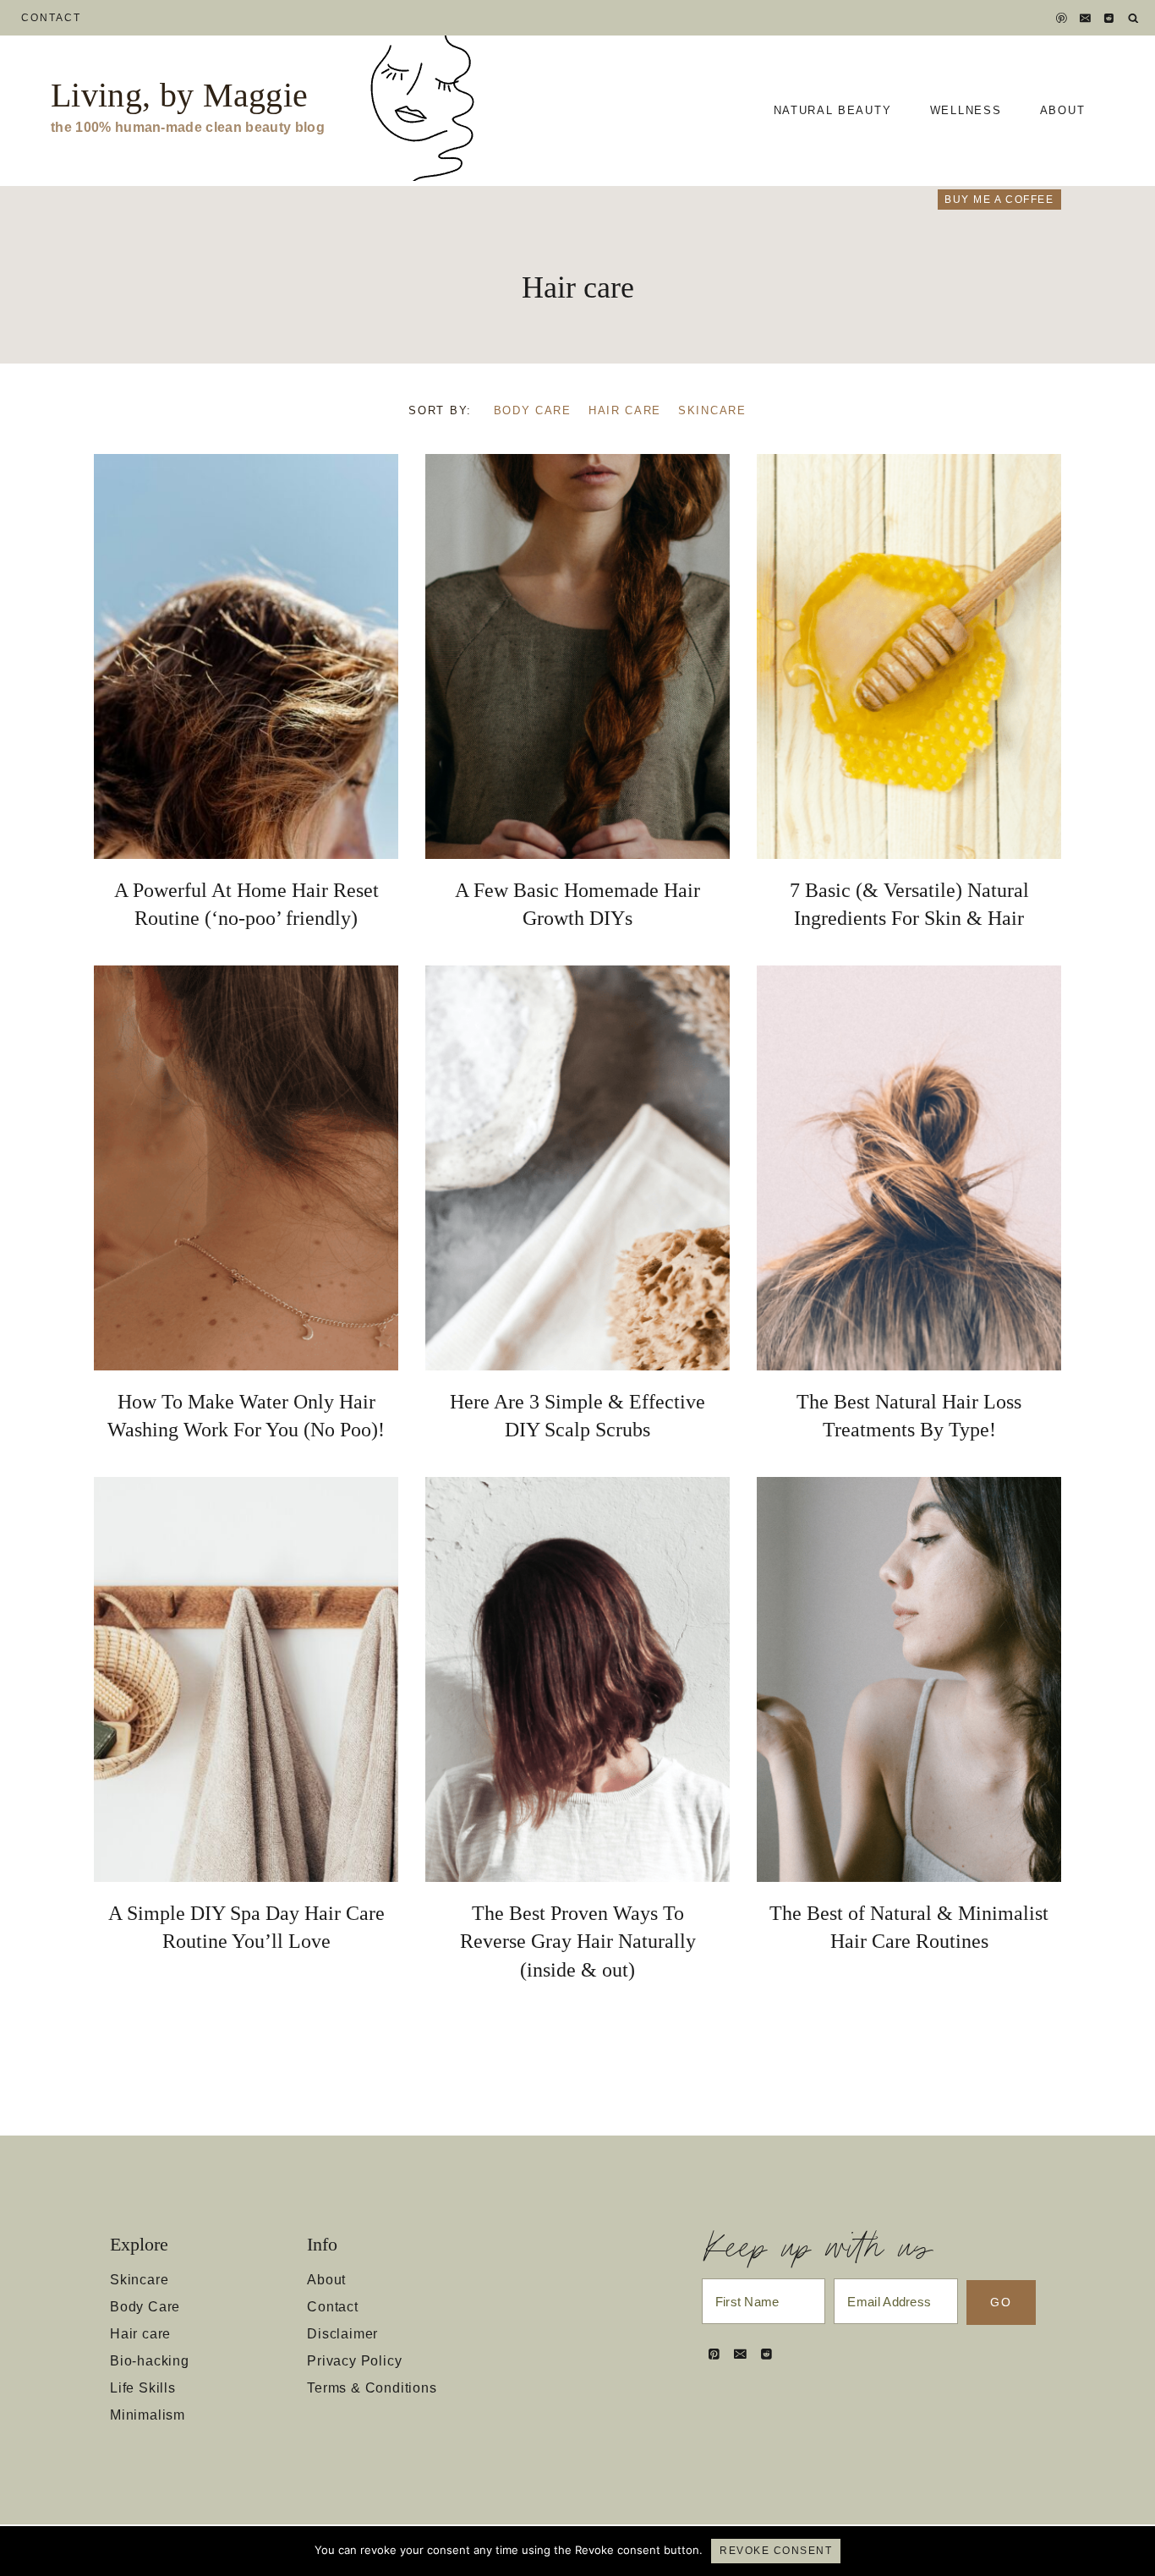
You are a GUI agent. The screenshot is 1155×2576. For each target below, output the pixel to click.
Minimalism (148, 2415)
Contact (52, 18)
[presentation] (246, 656)
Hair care (625, 410)
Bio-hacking (150, 2361)
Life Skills (143, 2388)
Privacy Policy (354, 2361)
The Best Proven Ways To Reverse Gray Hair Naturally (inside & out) (578, 1942)
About (1062, 110)
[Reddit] (1109, 18)
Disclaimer (342, 2334)
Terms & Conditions (372, 2388)
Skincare (712, 410)
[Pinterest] (1062, 18)
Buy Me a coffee (999, 200)
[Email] (1086, 18)
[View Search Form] (1133, 18)
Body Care (533, 410)
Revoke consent (776, 2551)
